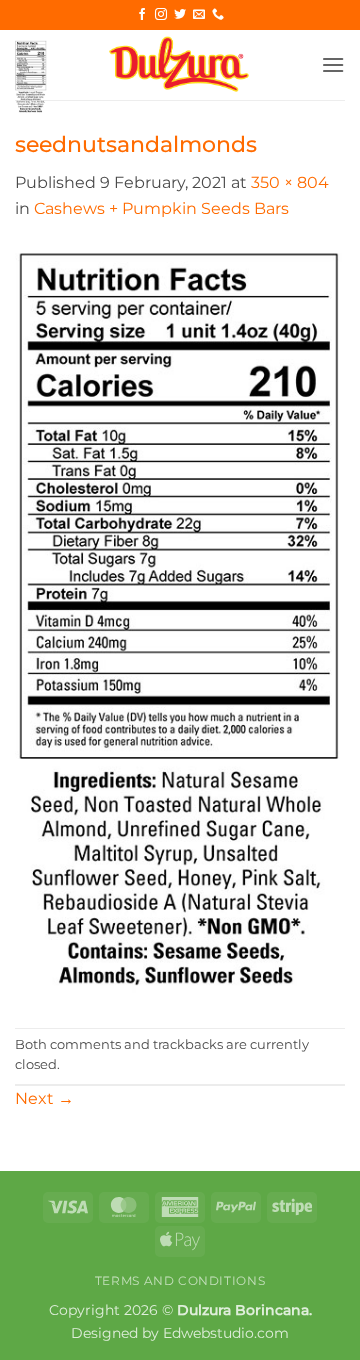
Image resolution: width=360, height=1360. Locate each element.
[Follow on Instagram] (161, 15)
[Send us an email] (199, 15)
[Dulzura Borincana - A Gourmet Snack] (180, 65)
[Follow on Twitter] (180, 15)
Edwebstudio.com (226, 1333)
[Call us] (218, 15)
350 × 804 (290, 182)
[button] (31, 77)
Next (44, 1098)
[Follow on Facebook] (142, 15)
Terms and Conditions (180, 1280)
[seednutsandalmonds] (180, 623)
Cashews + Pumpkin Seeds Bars (161, 208)
